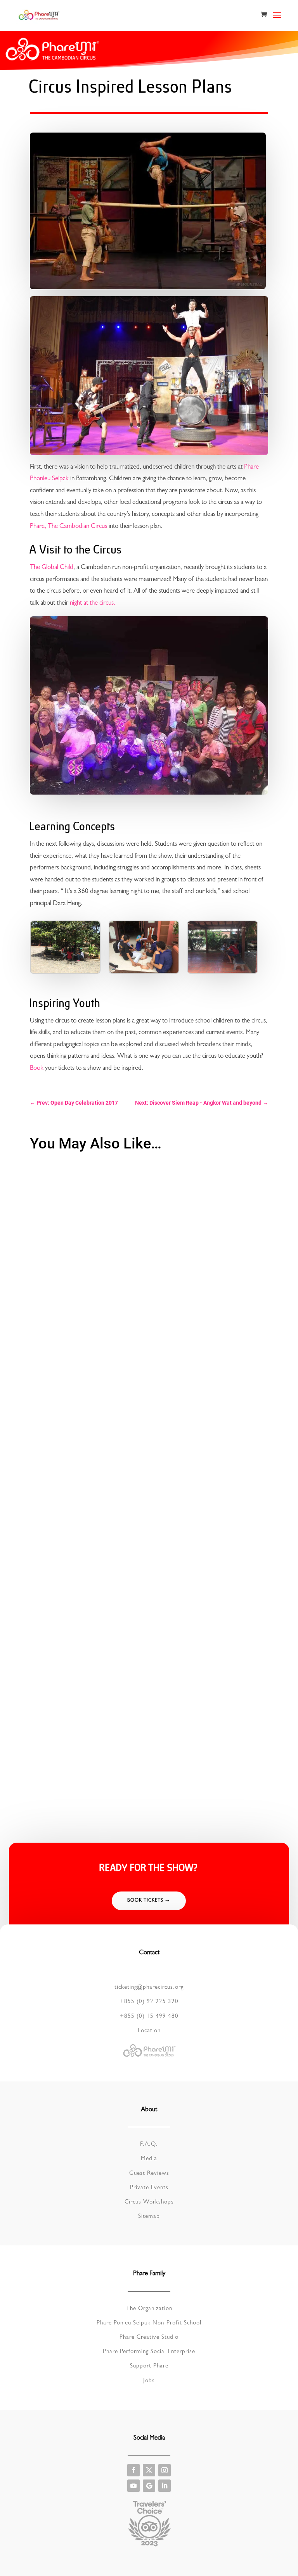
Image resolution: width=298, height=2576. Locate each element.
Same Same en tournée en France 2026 (86, 1330)
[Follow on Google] (149, 2486)
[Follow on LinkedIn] (165, 2486)
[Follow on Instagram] (165, 2470)
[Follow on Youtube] (133, 2486)
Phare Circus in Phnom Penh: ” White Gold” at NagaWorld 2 (110, 1757)
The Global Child (52, 568)
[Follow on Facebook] (133, 2470)
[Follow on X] (149, 2470)
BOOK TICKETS (145, 1901)
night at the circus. (93, 603)
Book (37, 1068)
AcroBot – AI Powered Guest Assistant (84, 1543)
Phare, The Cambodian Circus (68, 527)
